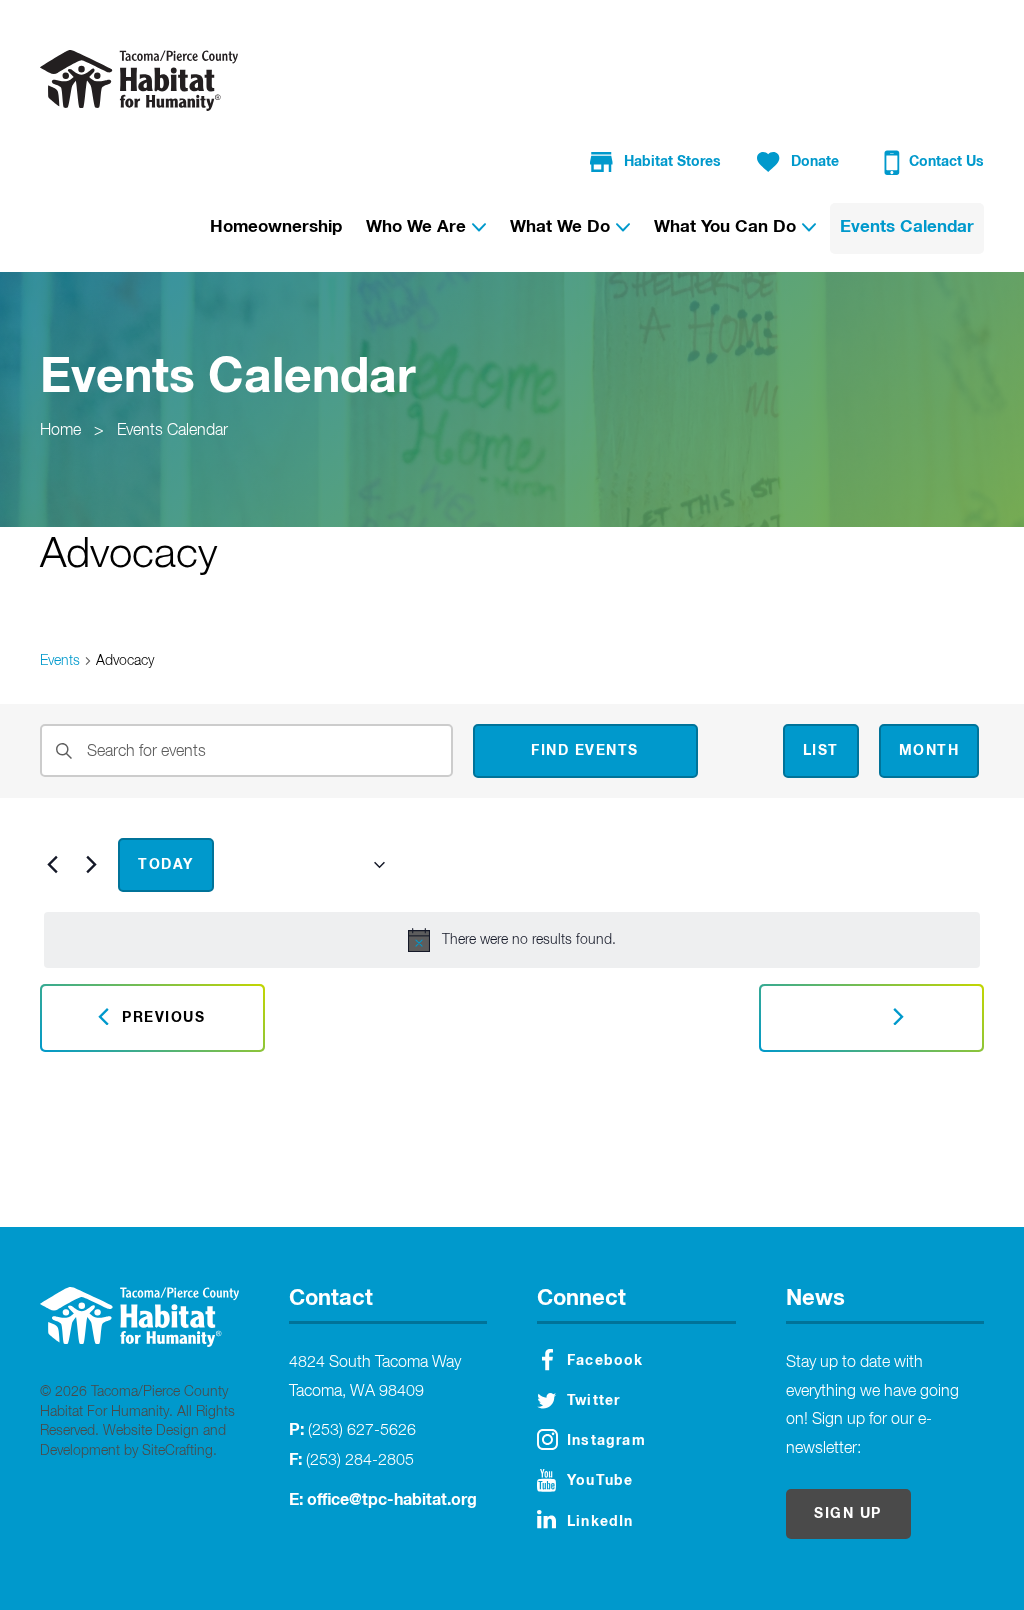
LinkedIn (600, 1522)
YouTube (600, 1481)
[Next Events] (91, 865)
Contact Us (946, 162)
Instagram (606, 1441)
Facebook (605, 1361)
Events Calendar (172, 431)
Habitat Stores (672, 162)
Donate (815, 162)
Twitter (593, 1401)
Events (60, 661)
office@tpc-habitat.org (392, 1500)
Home (60, 431)
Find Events (585, 751)
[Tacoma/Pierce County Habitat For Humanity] (139, 80)
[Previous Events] (52, 865)
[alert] (512, 940)
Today (166, 865)
